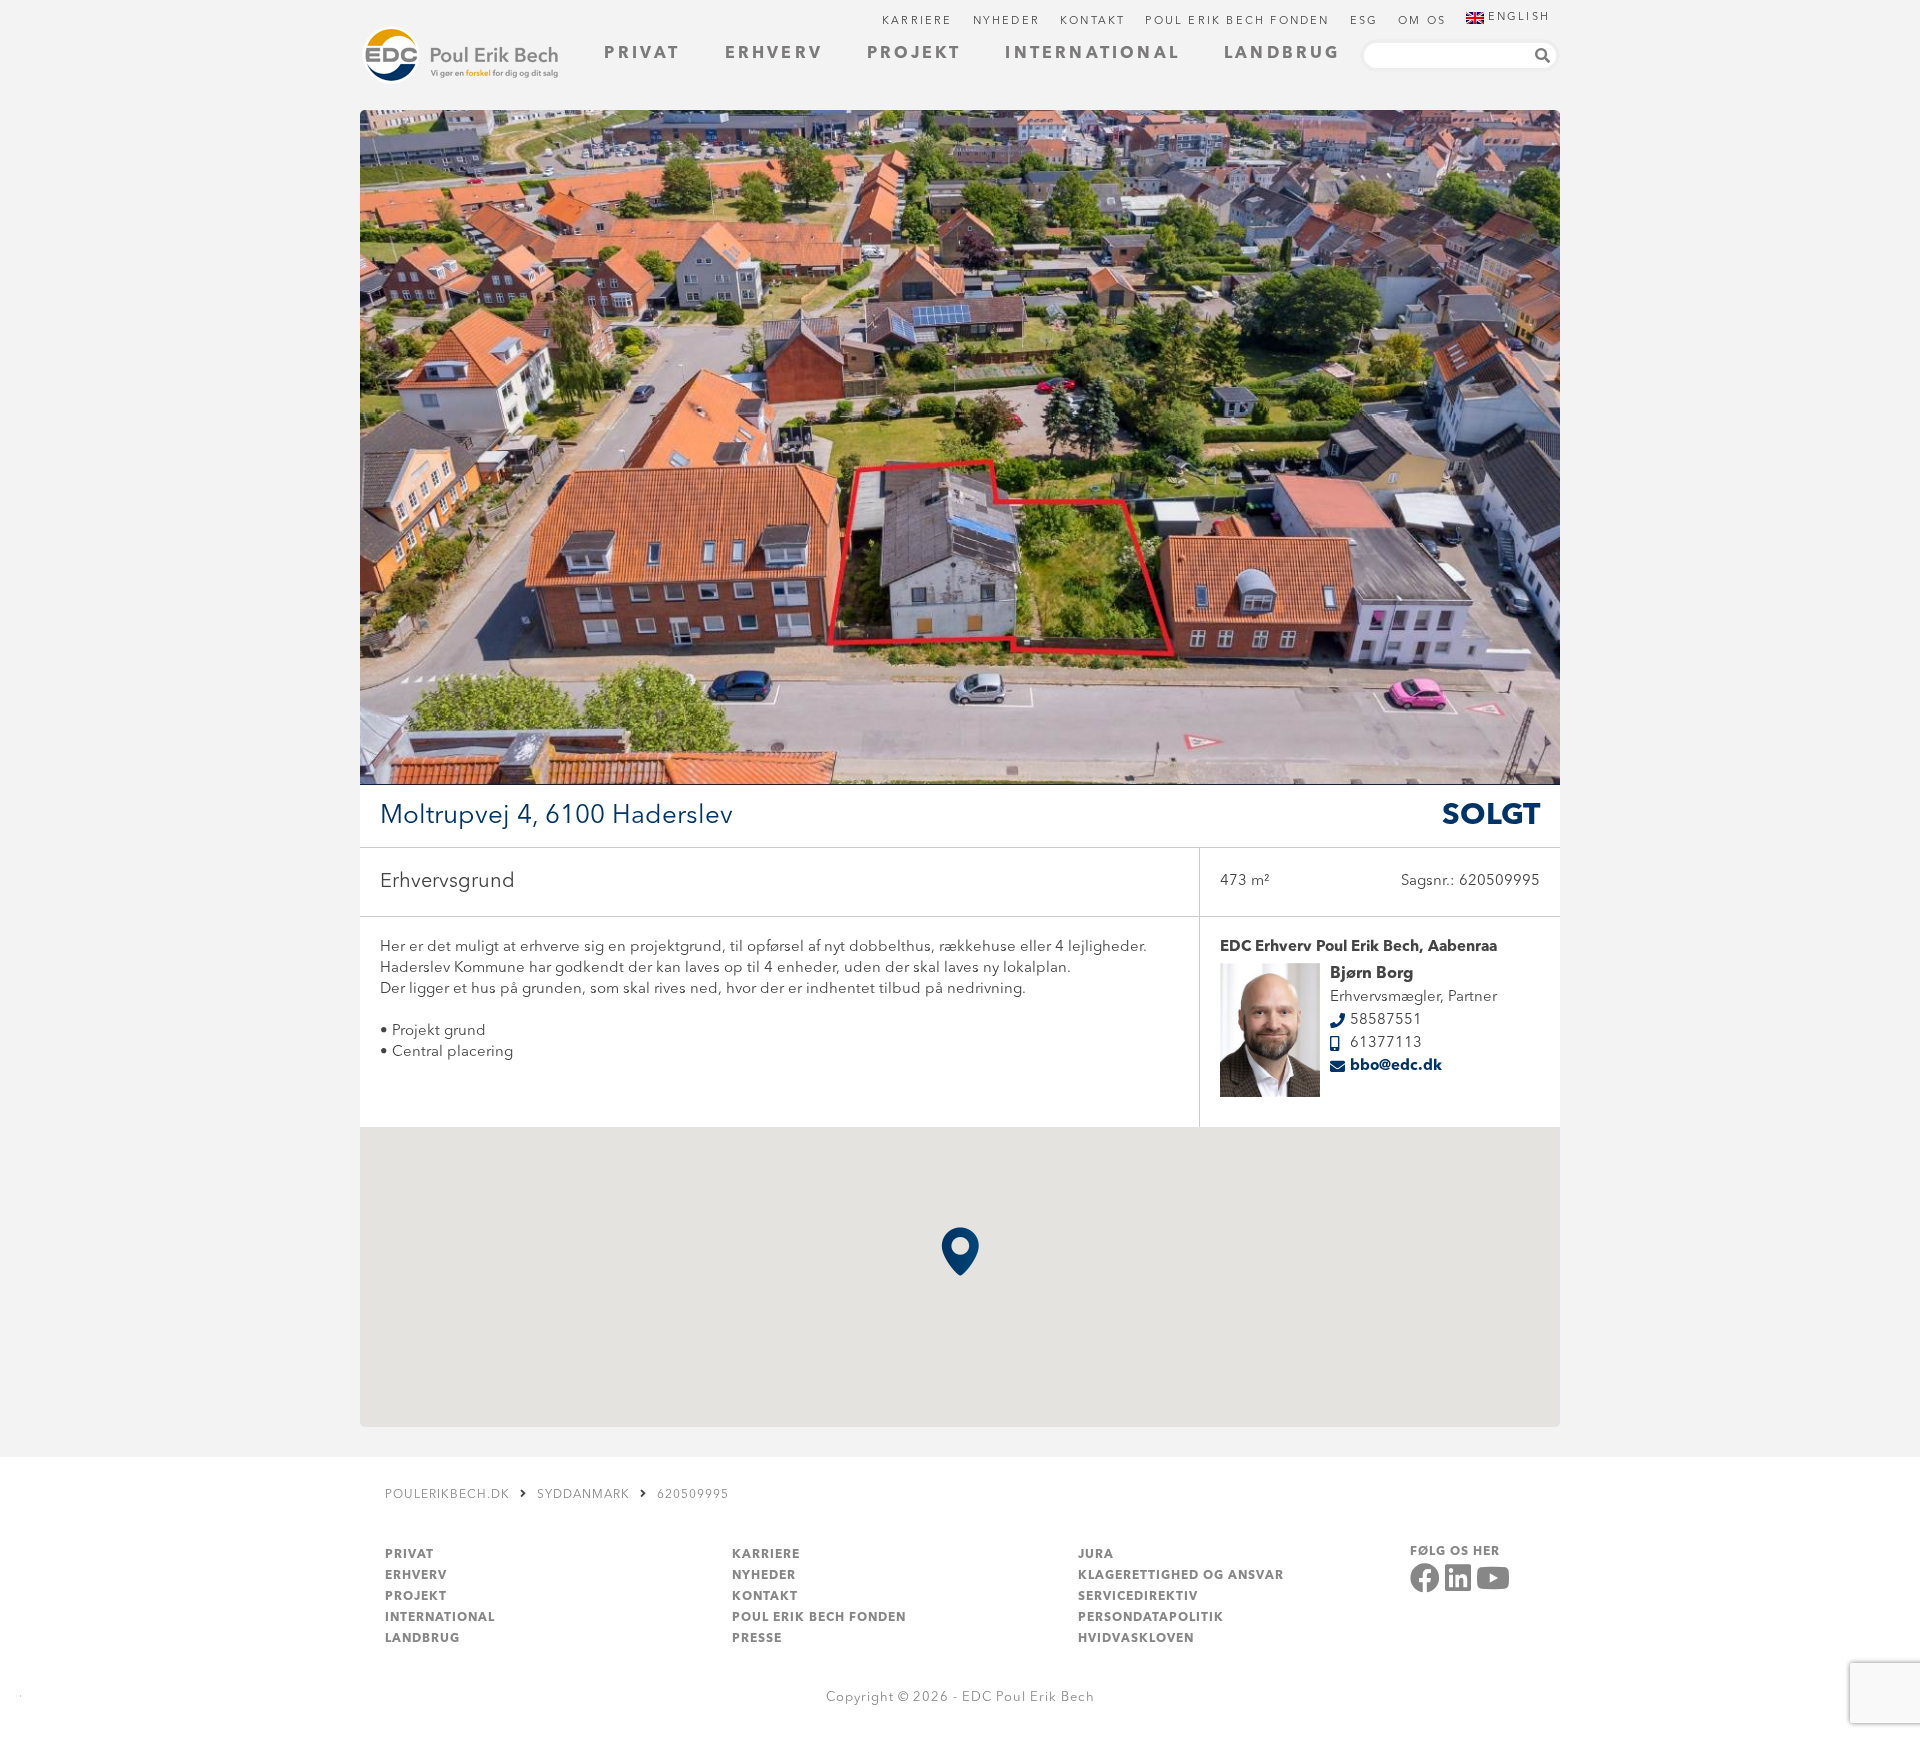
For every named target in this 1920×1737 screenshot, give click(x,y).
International (1092, 54)
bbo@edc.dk (1396, 1066)
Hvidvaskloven (1136, 1639)
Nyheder (1006, 21)
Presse (757, 1639)
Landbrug (1282, 54)
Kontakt (1092, 21)
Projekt (914, 54)
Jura (1096, 1555)
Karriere (917, 21)
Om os (1422, 21)
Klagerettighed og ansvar (1181, 1576)
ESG (1364, 21)
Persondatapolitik (1151, 1618)
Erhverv (774, 54)
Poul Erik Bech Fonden (1237, 21)
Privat (642, 54)
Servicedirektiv (1138, 1597)
